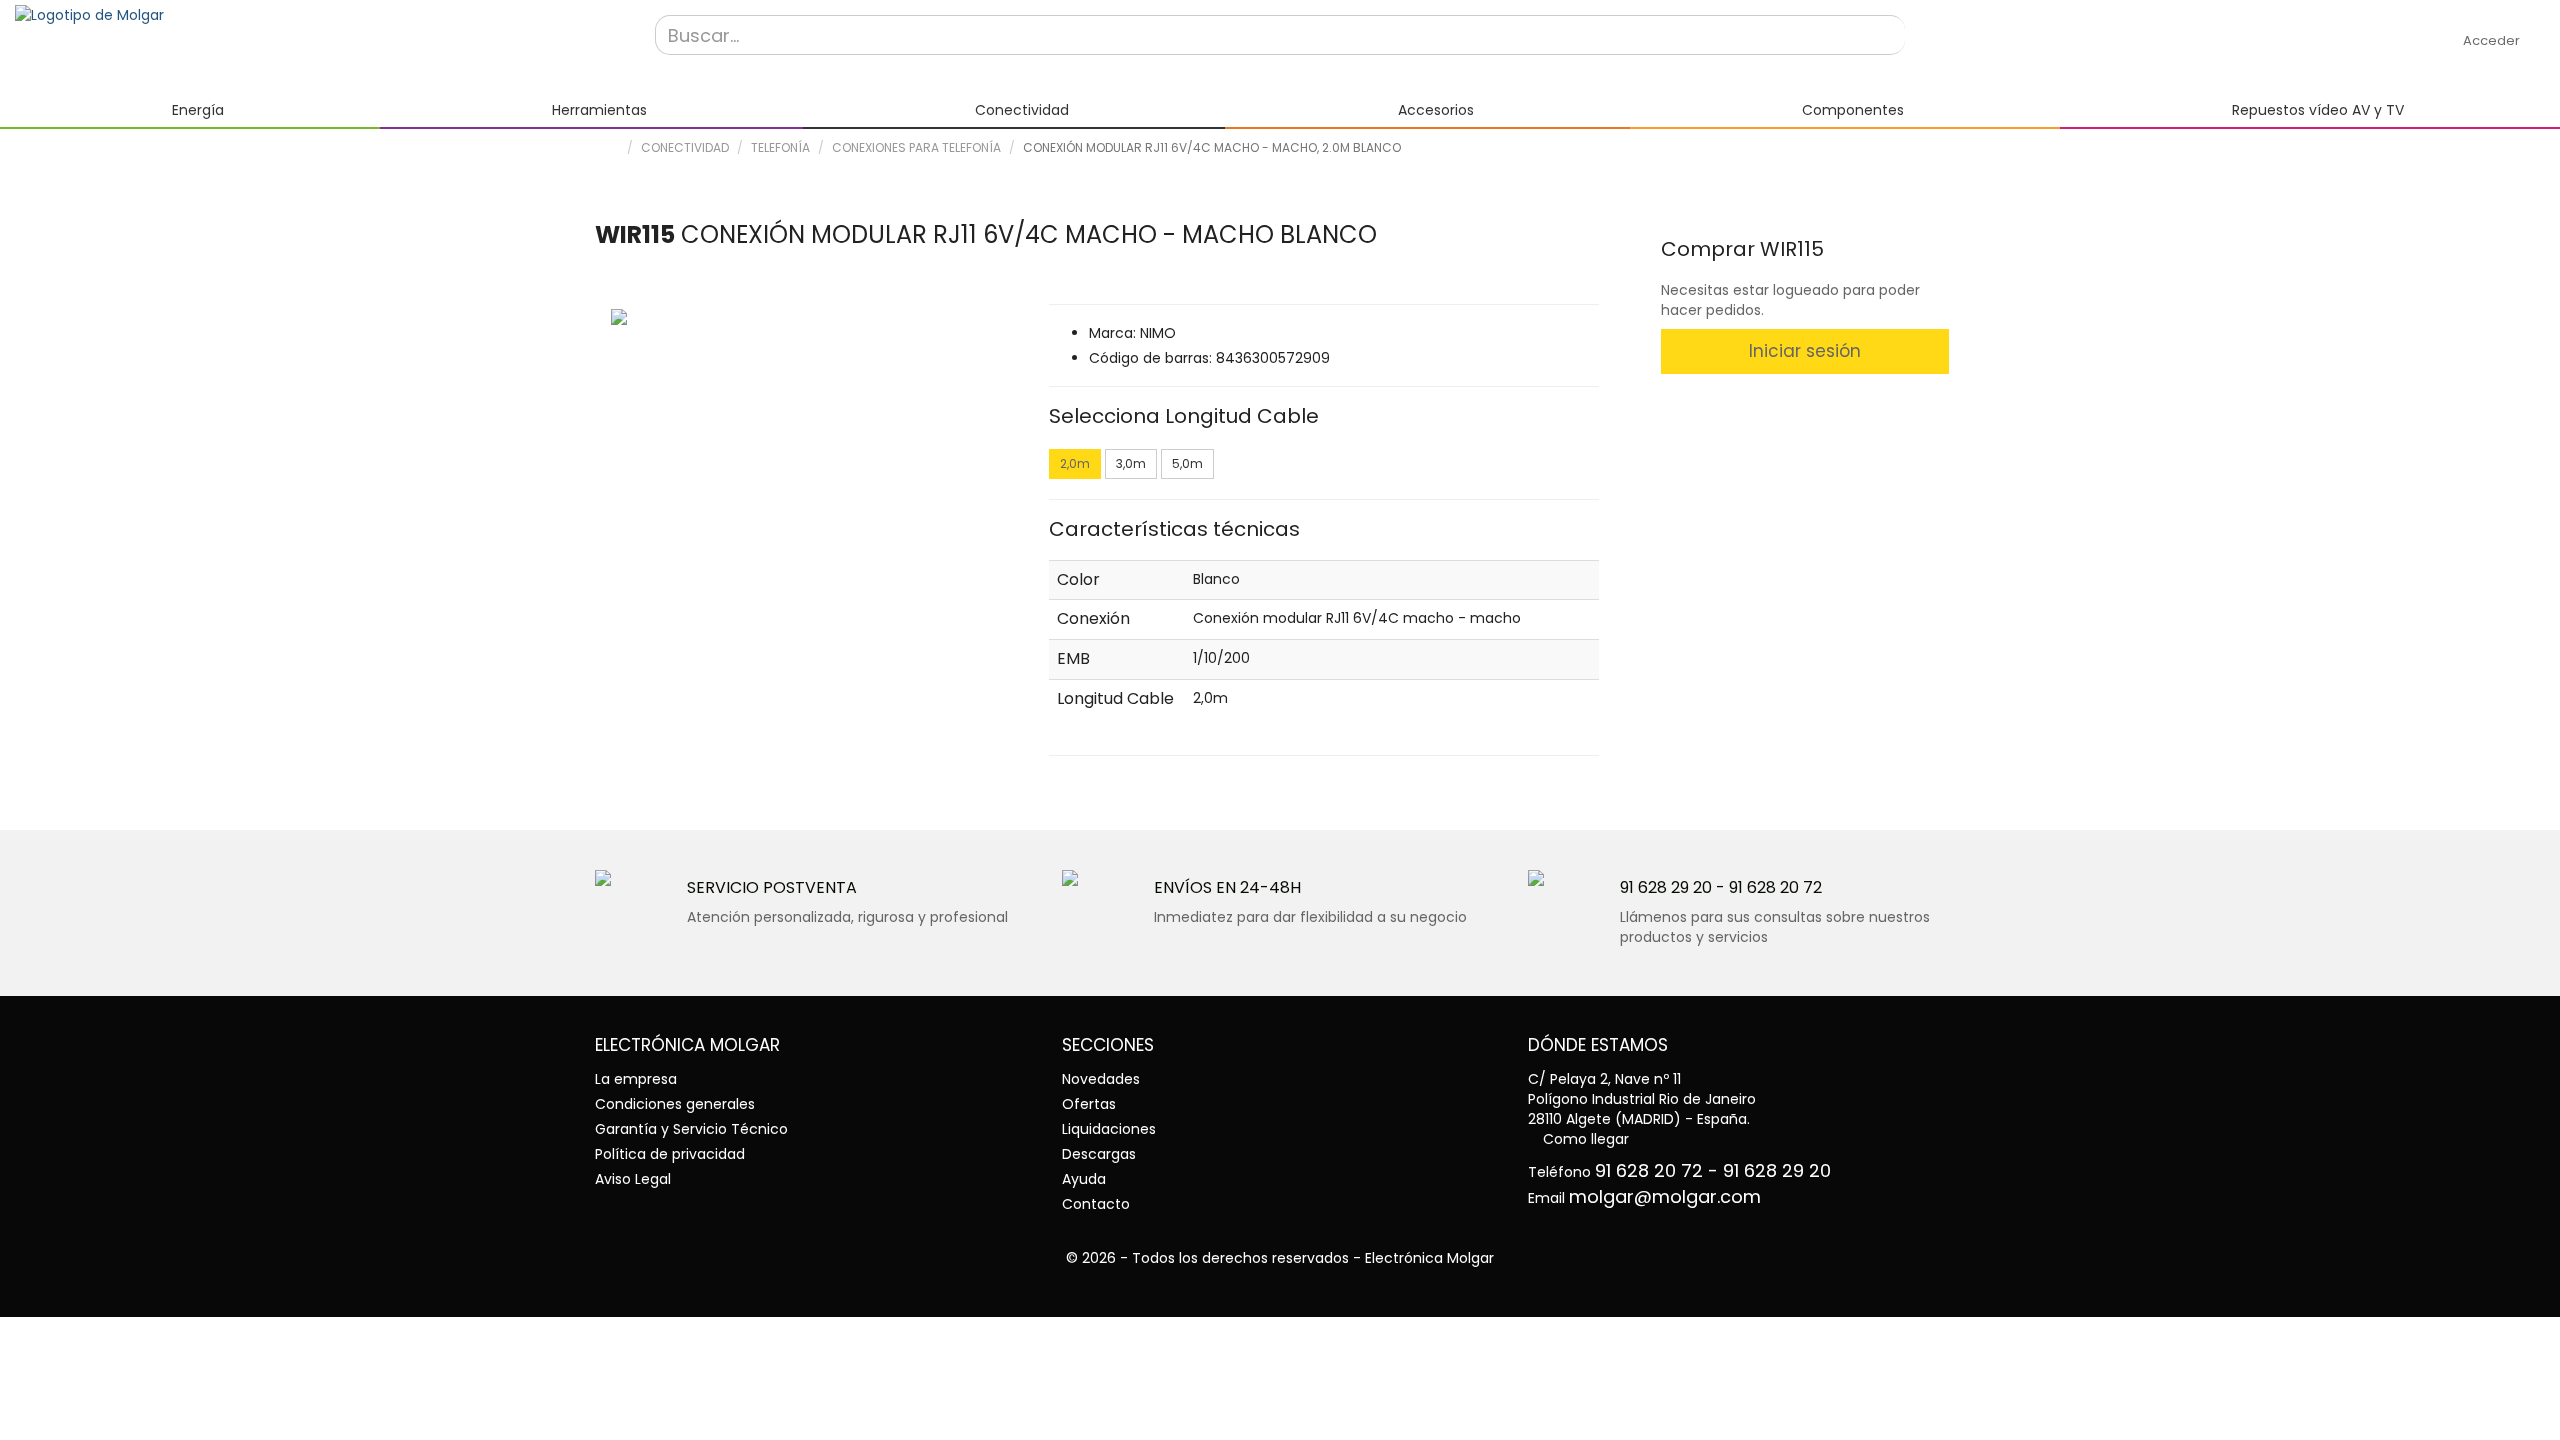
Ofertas (1089, 1104)
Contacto (1096, 1204)
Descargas (1099, 1154)
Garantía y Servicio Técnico (691, 1129)
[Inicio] (320, 15)
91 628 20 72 (1775, 887)
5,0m (1187, 463)
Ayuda (1084, 1179)
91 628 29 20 (1666, 887)
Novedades (1101, 1079)
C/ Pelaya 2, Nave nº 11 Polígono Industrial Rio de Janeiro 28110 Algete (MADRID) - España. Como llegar (1642, 1109)
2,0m (1075, 463)
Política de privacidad (670, 1154)
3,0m (1131, 463)
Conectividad (685, 147)
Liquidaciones (1109, 1129)
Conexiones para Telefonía (916, 147)
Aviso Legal (633, 1179)
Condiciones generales (675, 1104)
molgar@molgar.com (1665, 1196)
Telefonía (780, 147)
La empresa (636, 1079)
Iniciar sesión (1805, 351)
